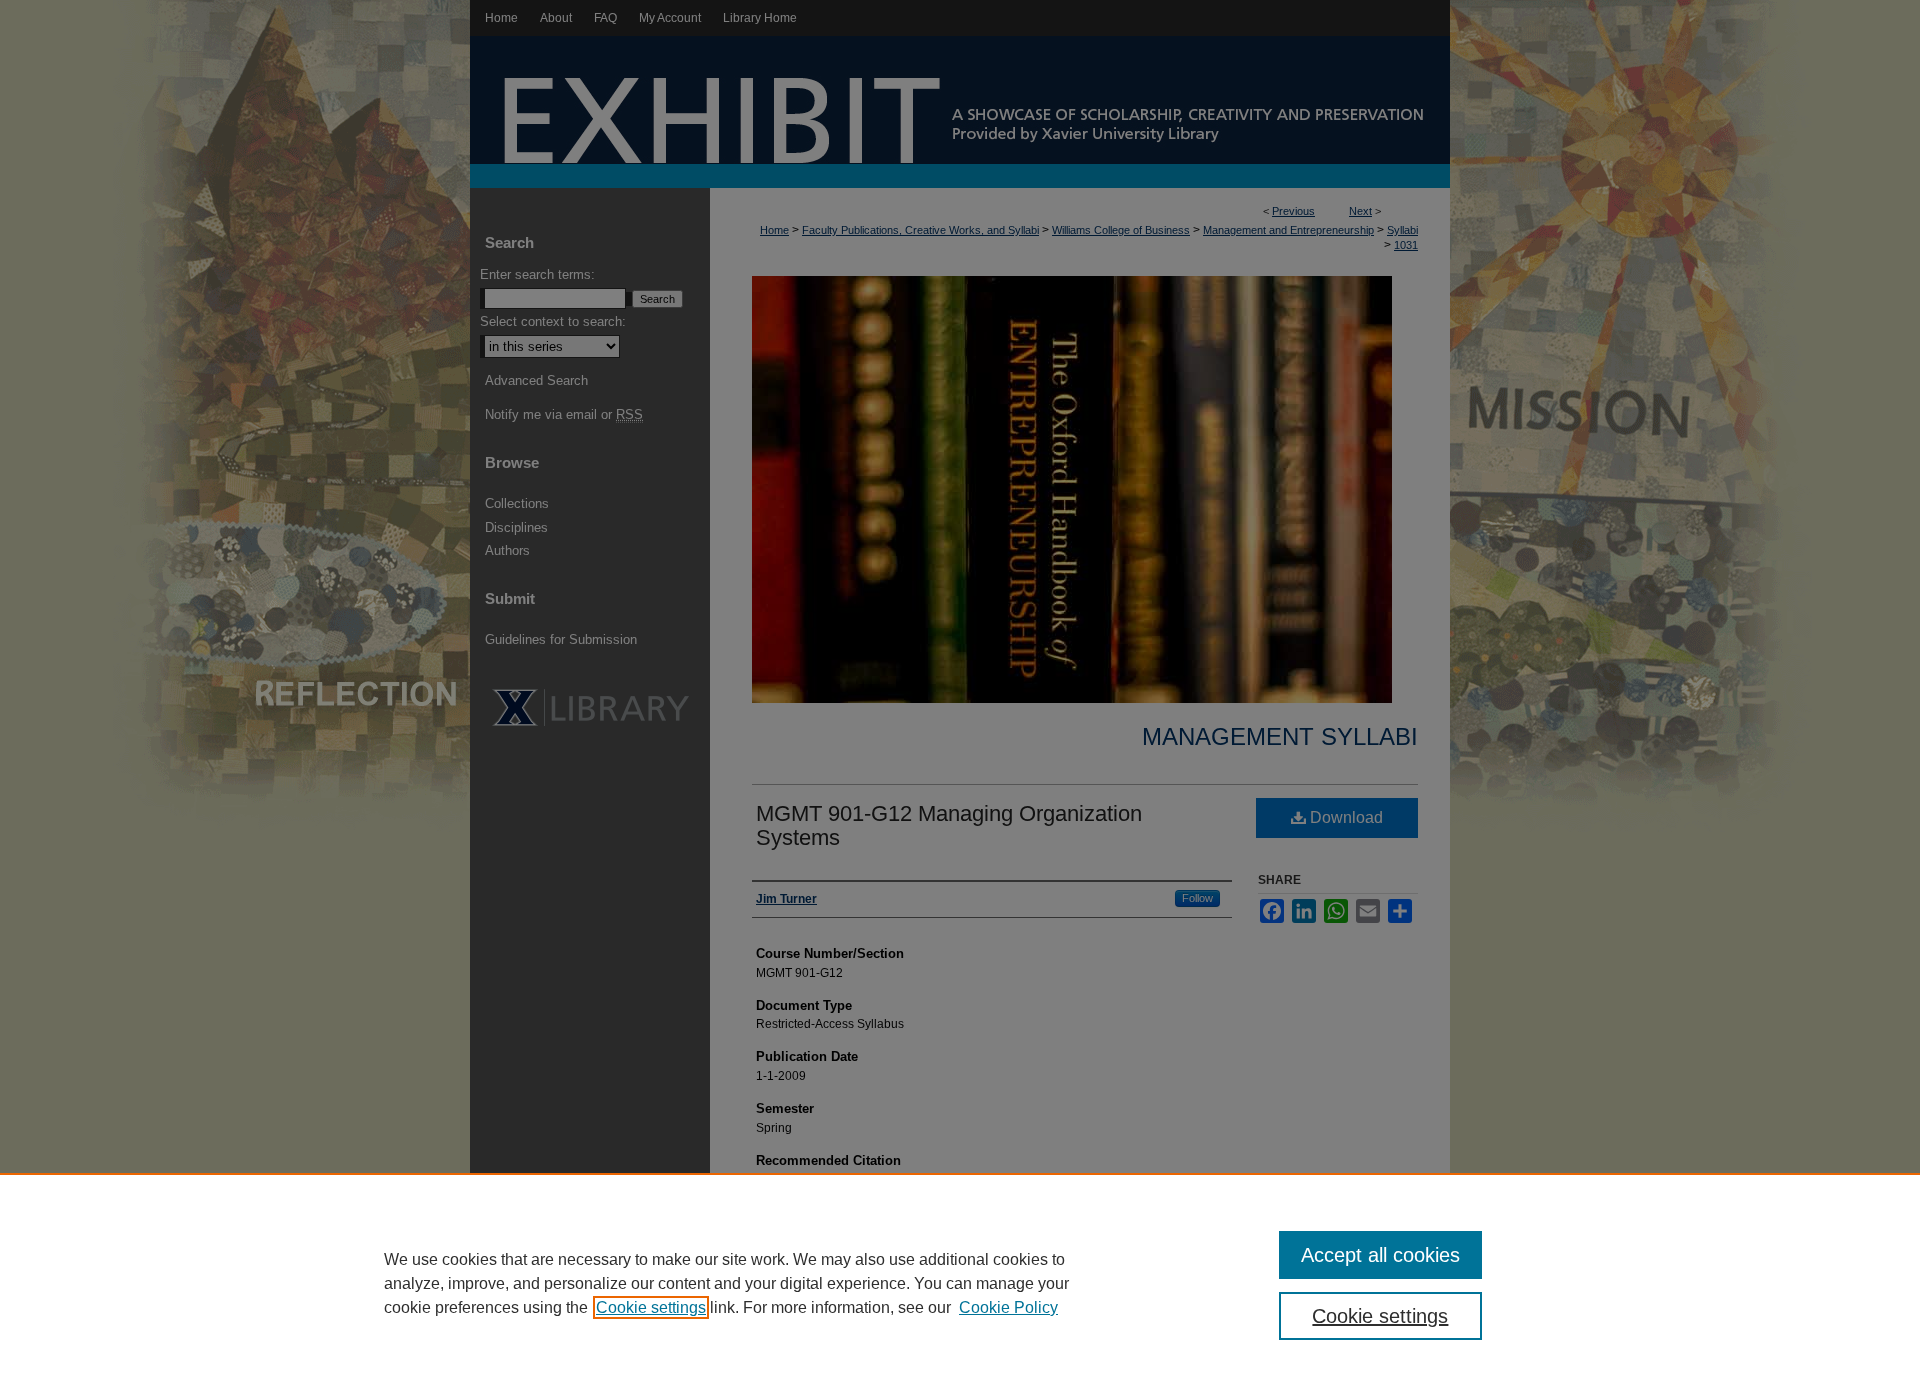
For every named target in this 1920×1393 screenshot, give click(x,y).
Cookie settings (651, 1307)
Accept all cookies (1380, 1255)
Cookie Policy (1008, 1307)
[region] (960, 1283)
